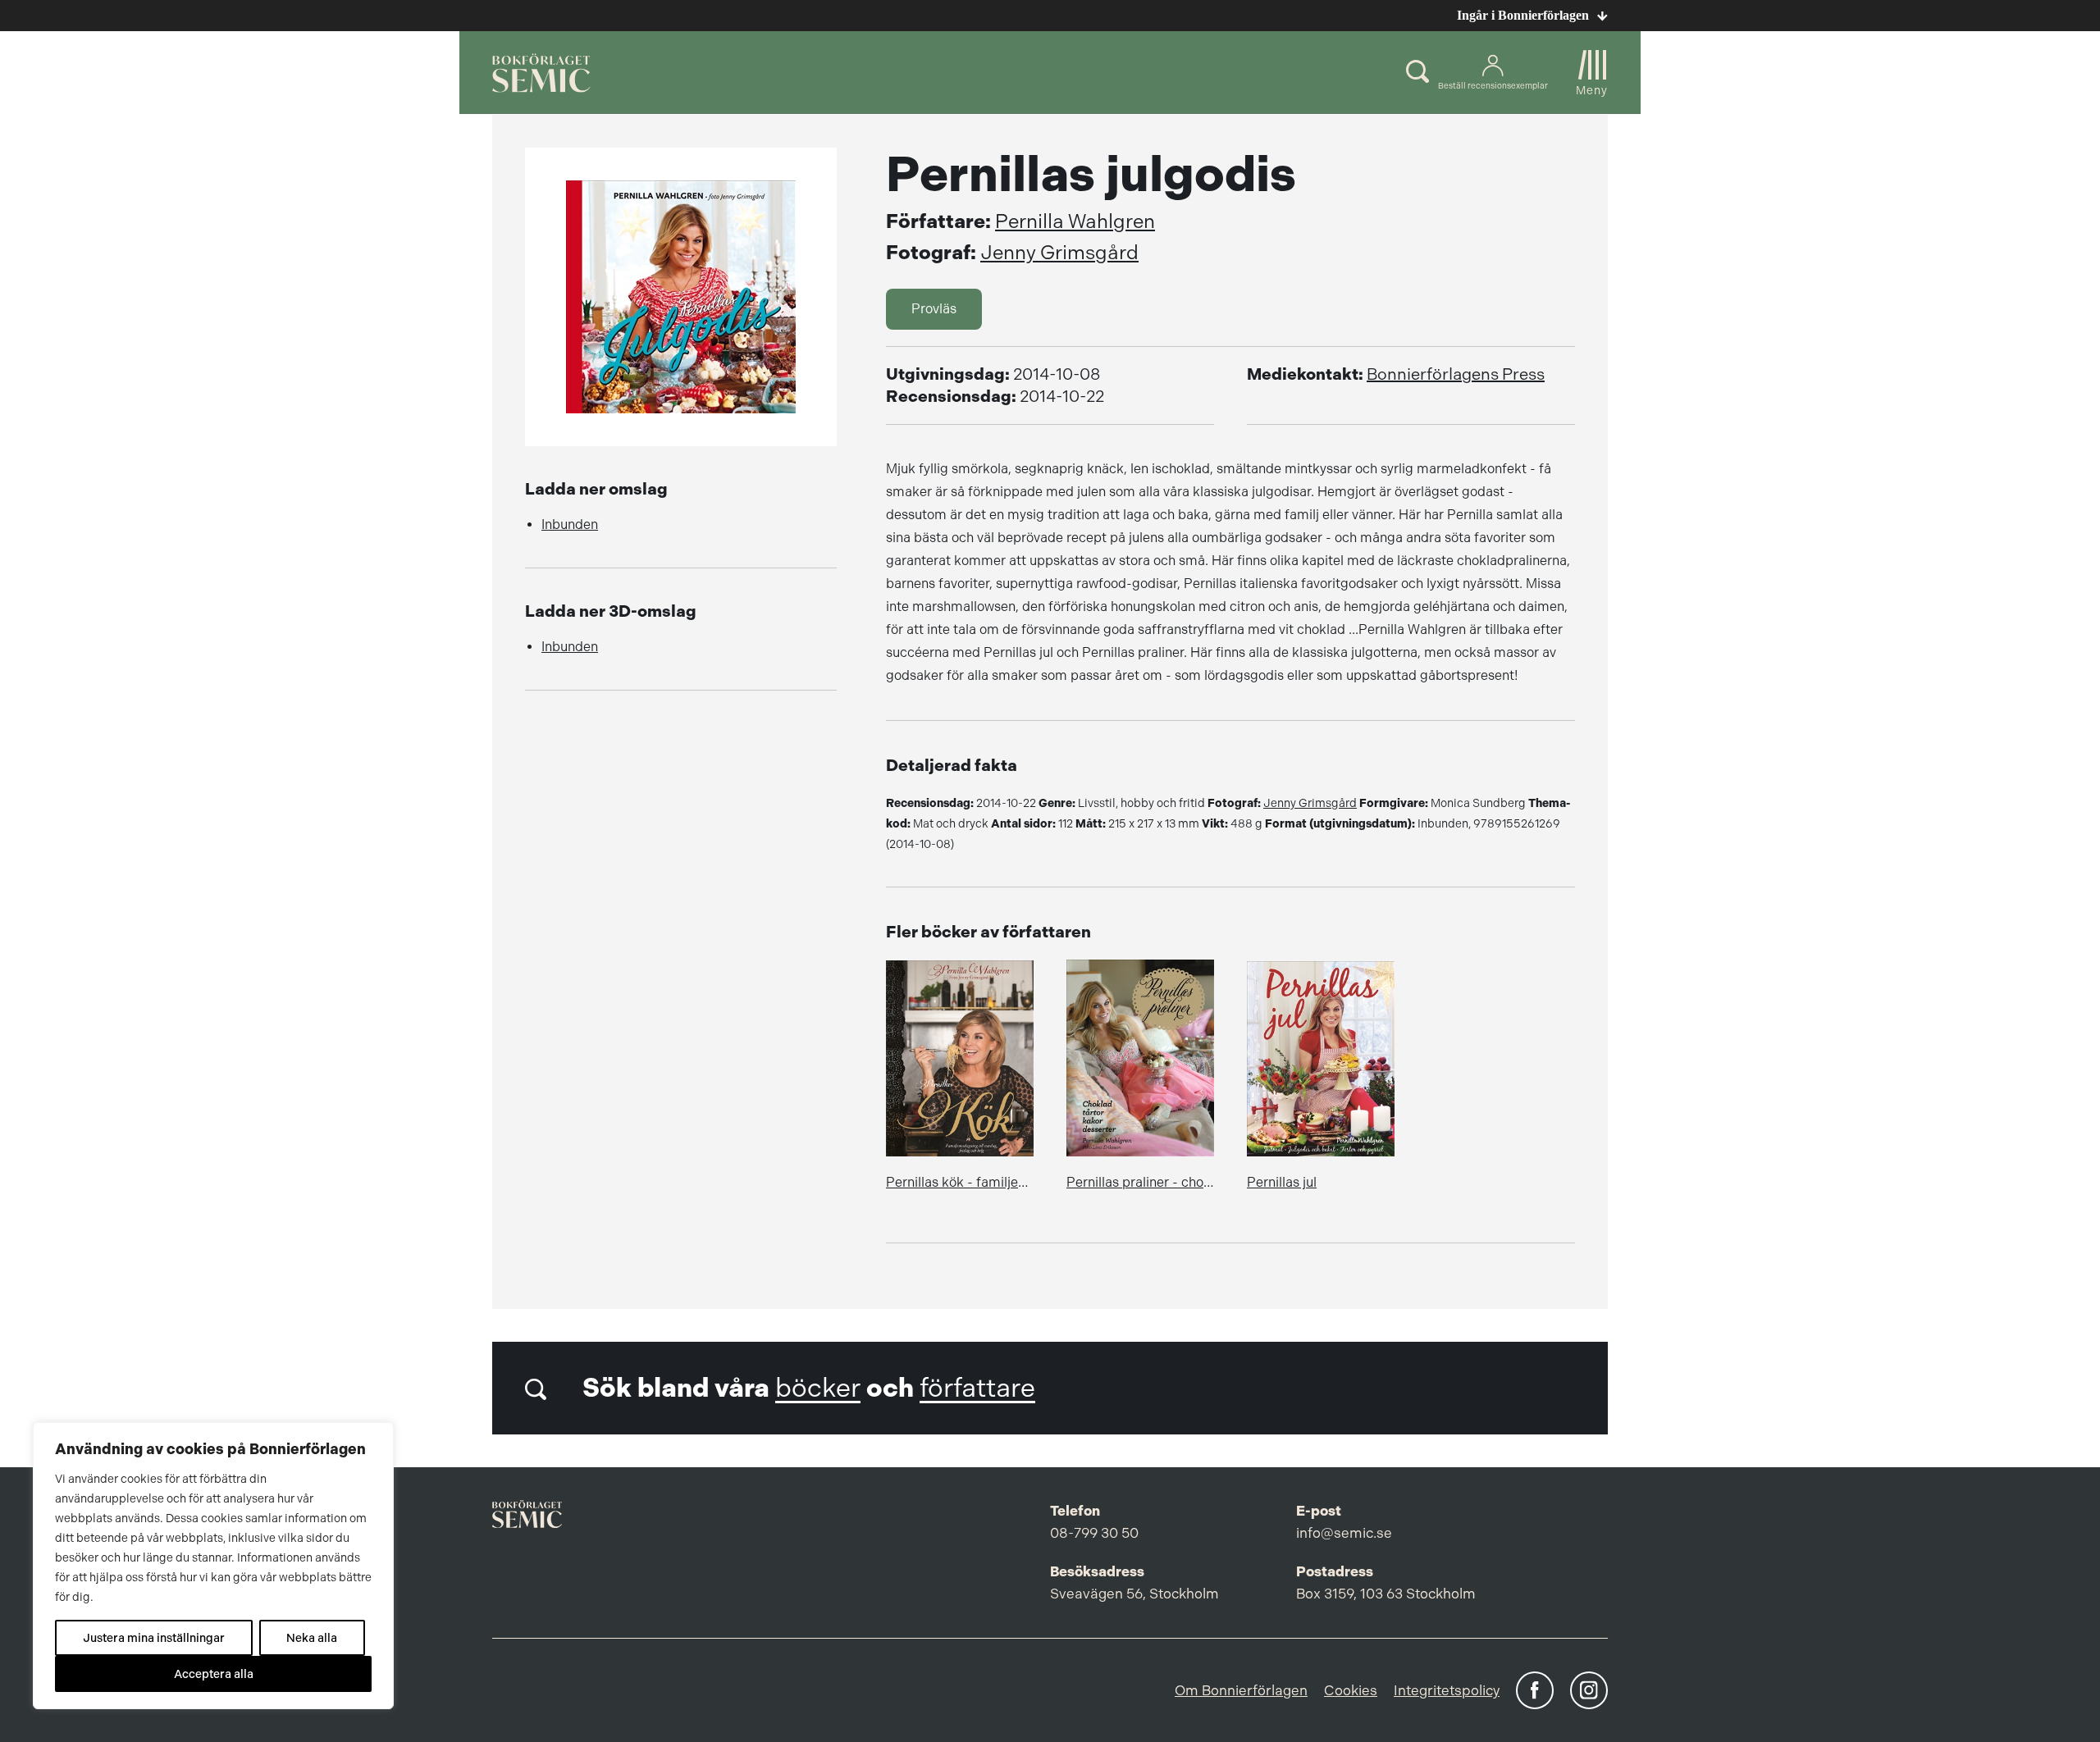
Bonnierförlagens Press (1456, 374)
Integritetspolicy (1447, 1690)
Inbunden (570, 524)
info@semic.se (1344, 1533)
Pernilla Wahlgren (1075, 221)
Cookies (1351, 1690)
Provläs (934, 309)
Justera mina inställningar (154, 1638)
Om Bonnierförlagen (1241, 1690)
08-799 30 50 (1094, 1533)
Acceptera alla (214, 1674)
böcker (818, 1388)
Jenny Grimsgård (1059, 253)
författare (977, 1388)
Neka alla (312, 1638)
